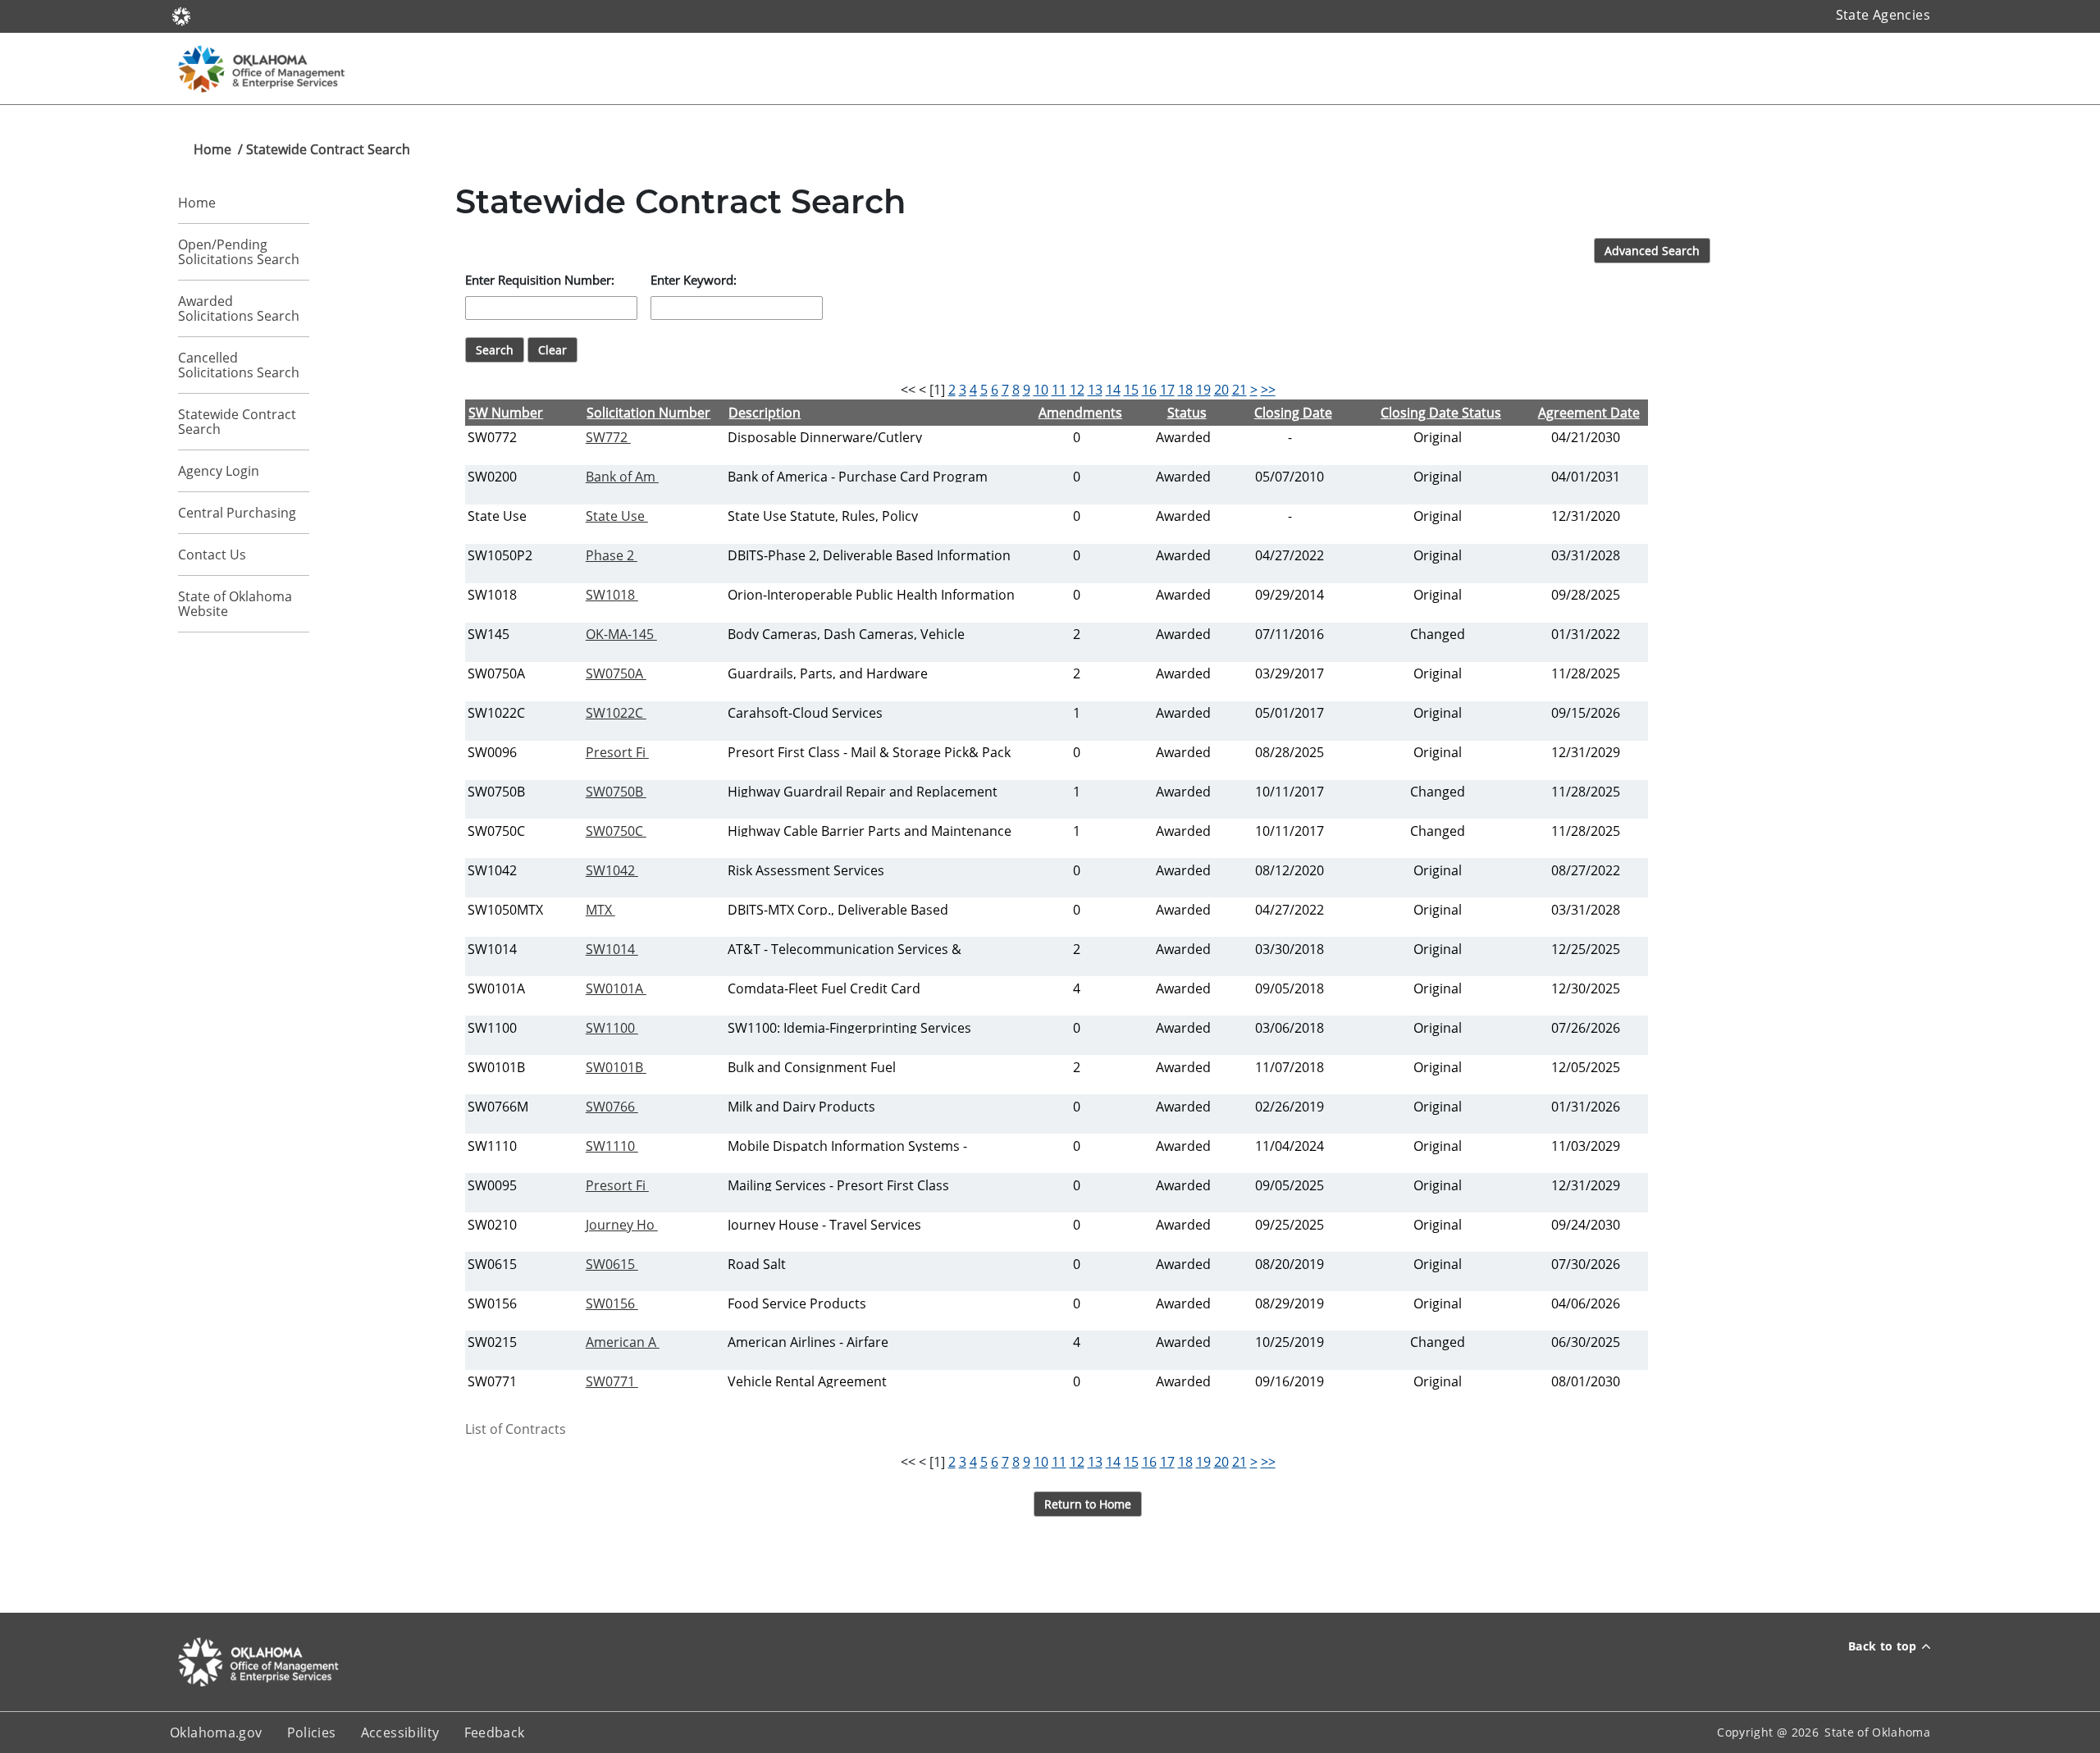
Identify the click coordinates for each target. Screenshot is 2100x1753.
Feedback (495, 1732)
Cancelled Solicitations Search (239, 365)
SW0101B (616, 1067)
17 (1167, 390)
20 (1221, 390)
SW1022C (616, 713)
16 (1149, 390)
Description (765, 413)
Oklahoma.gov (216, 1732)
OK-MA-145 (621, 634)
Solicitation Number (648, 413)
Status (1187, 413)
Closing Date (1293, 413)
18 (1185, 390)
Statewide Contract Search (237, 422)
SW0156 (612, 1303)
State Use (617, 516)
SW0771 (612, 1381)
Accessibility (400, 1732)
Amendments (1080, 413)
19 (1203, 390)
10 (1041, 390)
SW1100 (612, 1028)
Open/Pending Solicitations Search (239, 252)
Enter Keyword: (694, 280)
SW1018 (612, 595)
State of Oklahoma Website (235, 604)
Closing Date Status (1441, 413)
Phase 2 (612, 555)
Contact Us (212, 555)
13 (1095, 390)
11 (1059, 390)
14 (1113, 390)
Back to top (1883, 1646)
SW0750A (616, 673)
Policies (312, 1732)
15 (1131, 390)
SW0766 (612, 1107)
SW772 (608, 437)
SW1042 (612, 870)
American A (623, 1342)
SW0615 (612, 1264)
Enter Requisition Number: (540, 280)
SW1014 (612, 949)
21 (1239, 390)
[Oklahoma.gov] (181, 15)
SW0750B (616, 792)
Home (212, 149)
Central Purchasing (237, 513)
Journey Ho (622, 1225)
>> (1268, 390)
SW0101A (616, 988)
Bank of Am (622, 477)
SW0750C (616, 831)
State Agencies (1883, 15)
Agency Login (219, 471)
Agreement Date (1589, 413)
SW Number (506, 413)
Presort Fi (617, 752)
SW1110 (612, 1146)
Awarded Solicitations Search (239, 308)
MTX (600, 910)
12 (1077, 390)
